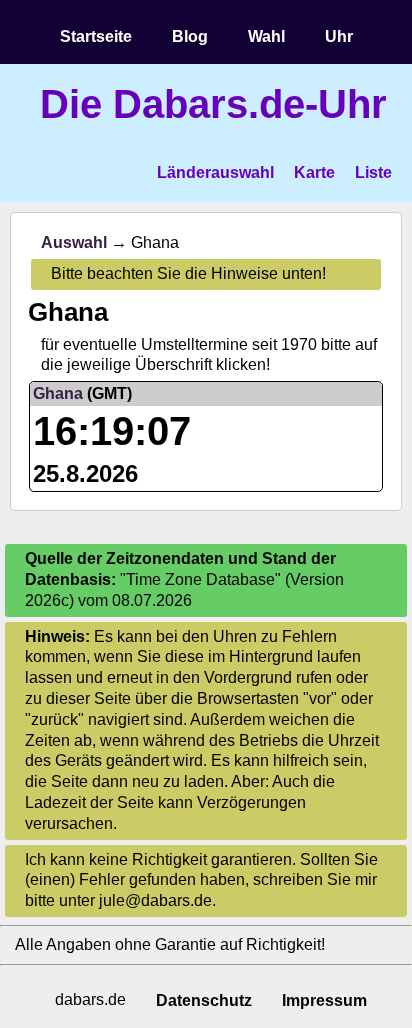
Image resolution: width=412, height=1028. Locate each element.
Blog (190, 36)
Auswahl (74, 242)
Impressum (324, 1000)
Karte (314, 172)
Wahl (266, 36)
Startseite (96, 36)
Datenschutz (204, 1000)
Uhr (339, 36)
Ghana (58, 393)
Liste (373, 172)
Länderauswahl (215, 172)
